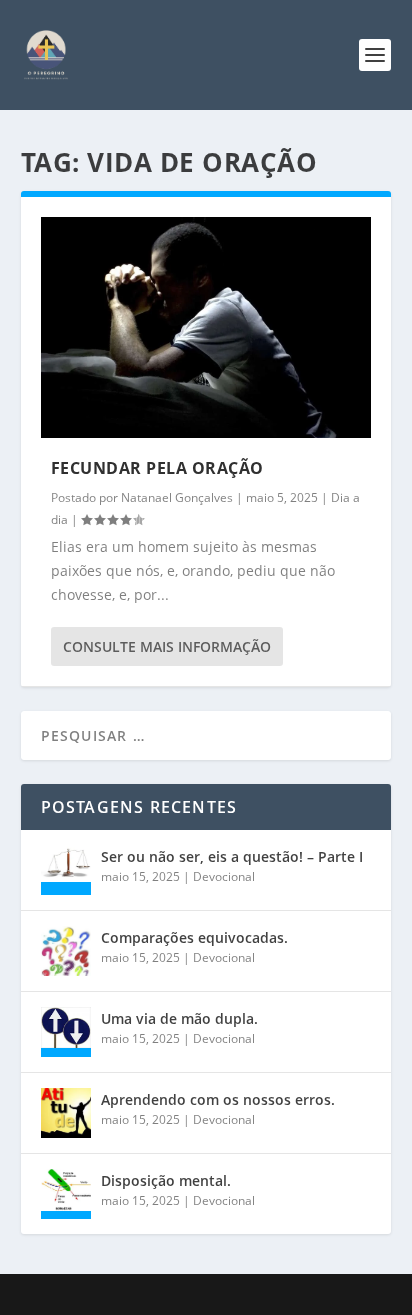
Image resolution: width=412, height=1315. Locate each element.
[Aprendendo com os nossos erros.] (66, 1113)
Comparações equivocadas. (194, 937)
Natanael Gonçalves (177, 497)
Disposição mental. (166, 1180)
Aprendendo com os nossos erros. (218, 1099)
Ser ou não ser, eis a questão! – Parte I (232, 856)
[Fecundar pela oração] (206, 327)
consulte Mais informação (167, 646)
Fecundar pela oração (157, 468)
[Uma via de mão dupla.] (66, 1032)
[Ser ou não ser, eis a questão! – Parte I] (66, 870)
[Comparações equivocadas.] (66, 951)
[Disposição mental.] (66, 1194)
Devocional (224, 876)
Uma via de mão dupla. (179, 1018)
